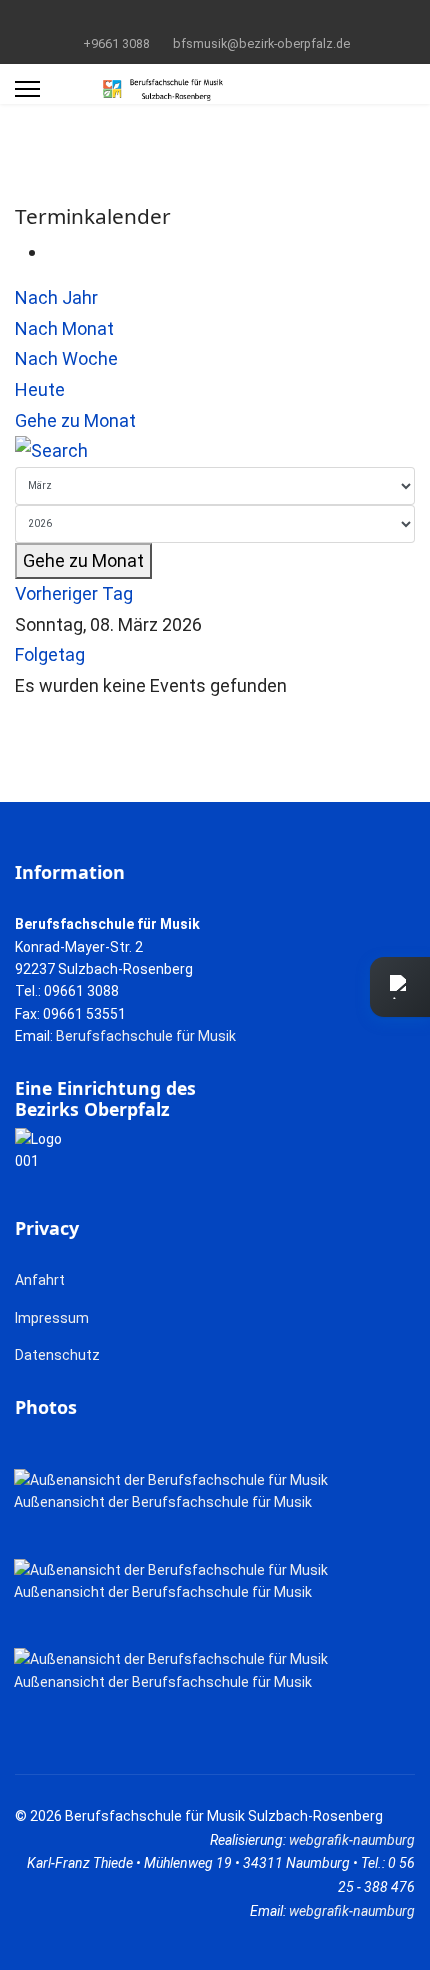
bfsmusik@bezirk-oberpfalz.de (261, 43)
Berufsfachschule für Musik (146, 1036)
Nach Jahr (56, 297)
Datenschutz (57, 1355)
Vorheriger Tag (74, 593)
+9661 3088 (116, 43)
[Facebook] (184, 19)
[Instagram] (246, 19)
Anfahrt (40, 1280)
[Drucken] (54, 251)
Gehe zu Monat (75, 420)
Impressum (52, 1318)
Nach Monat (64, 328)
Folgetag (50, 654)
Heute (40, 389)
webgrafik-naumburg (352, 1840)
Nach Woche (66, 358)
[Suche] (215, 451)
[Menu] (27, 89)
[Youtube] (215, 19)
